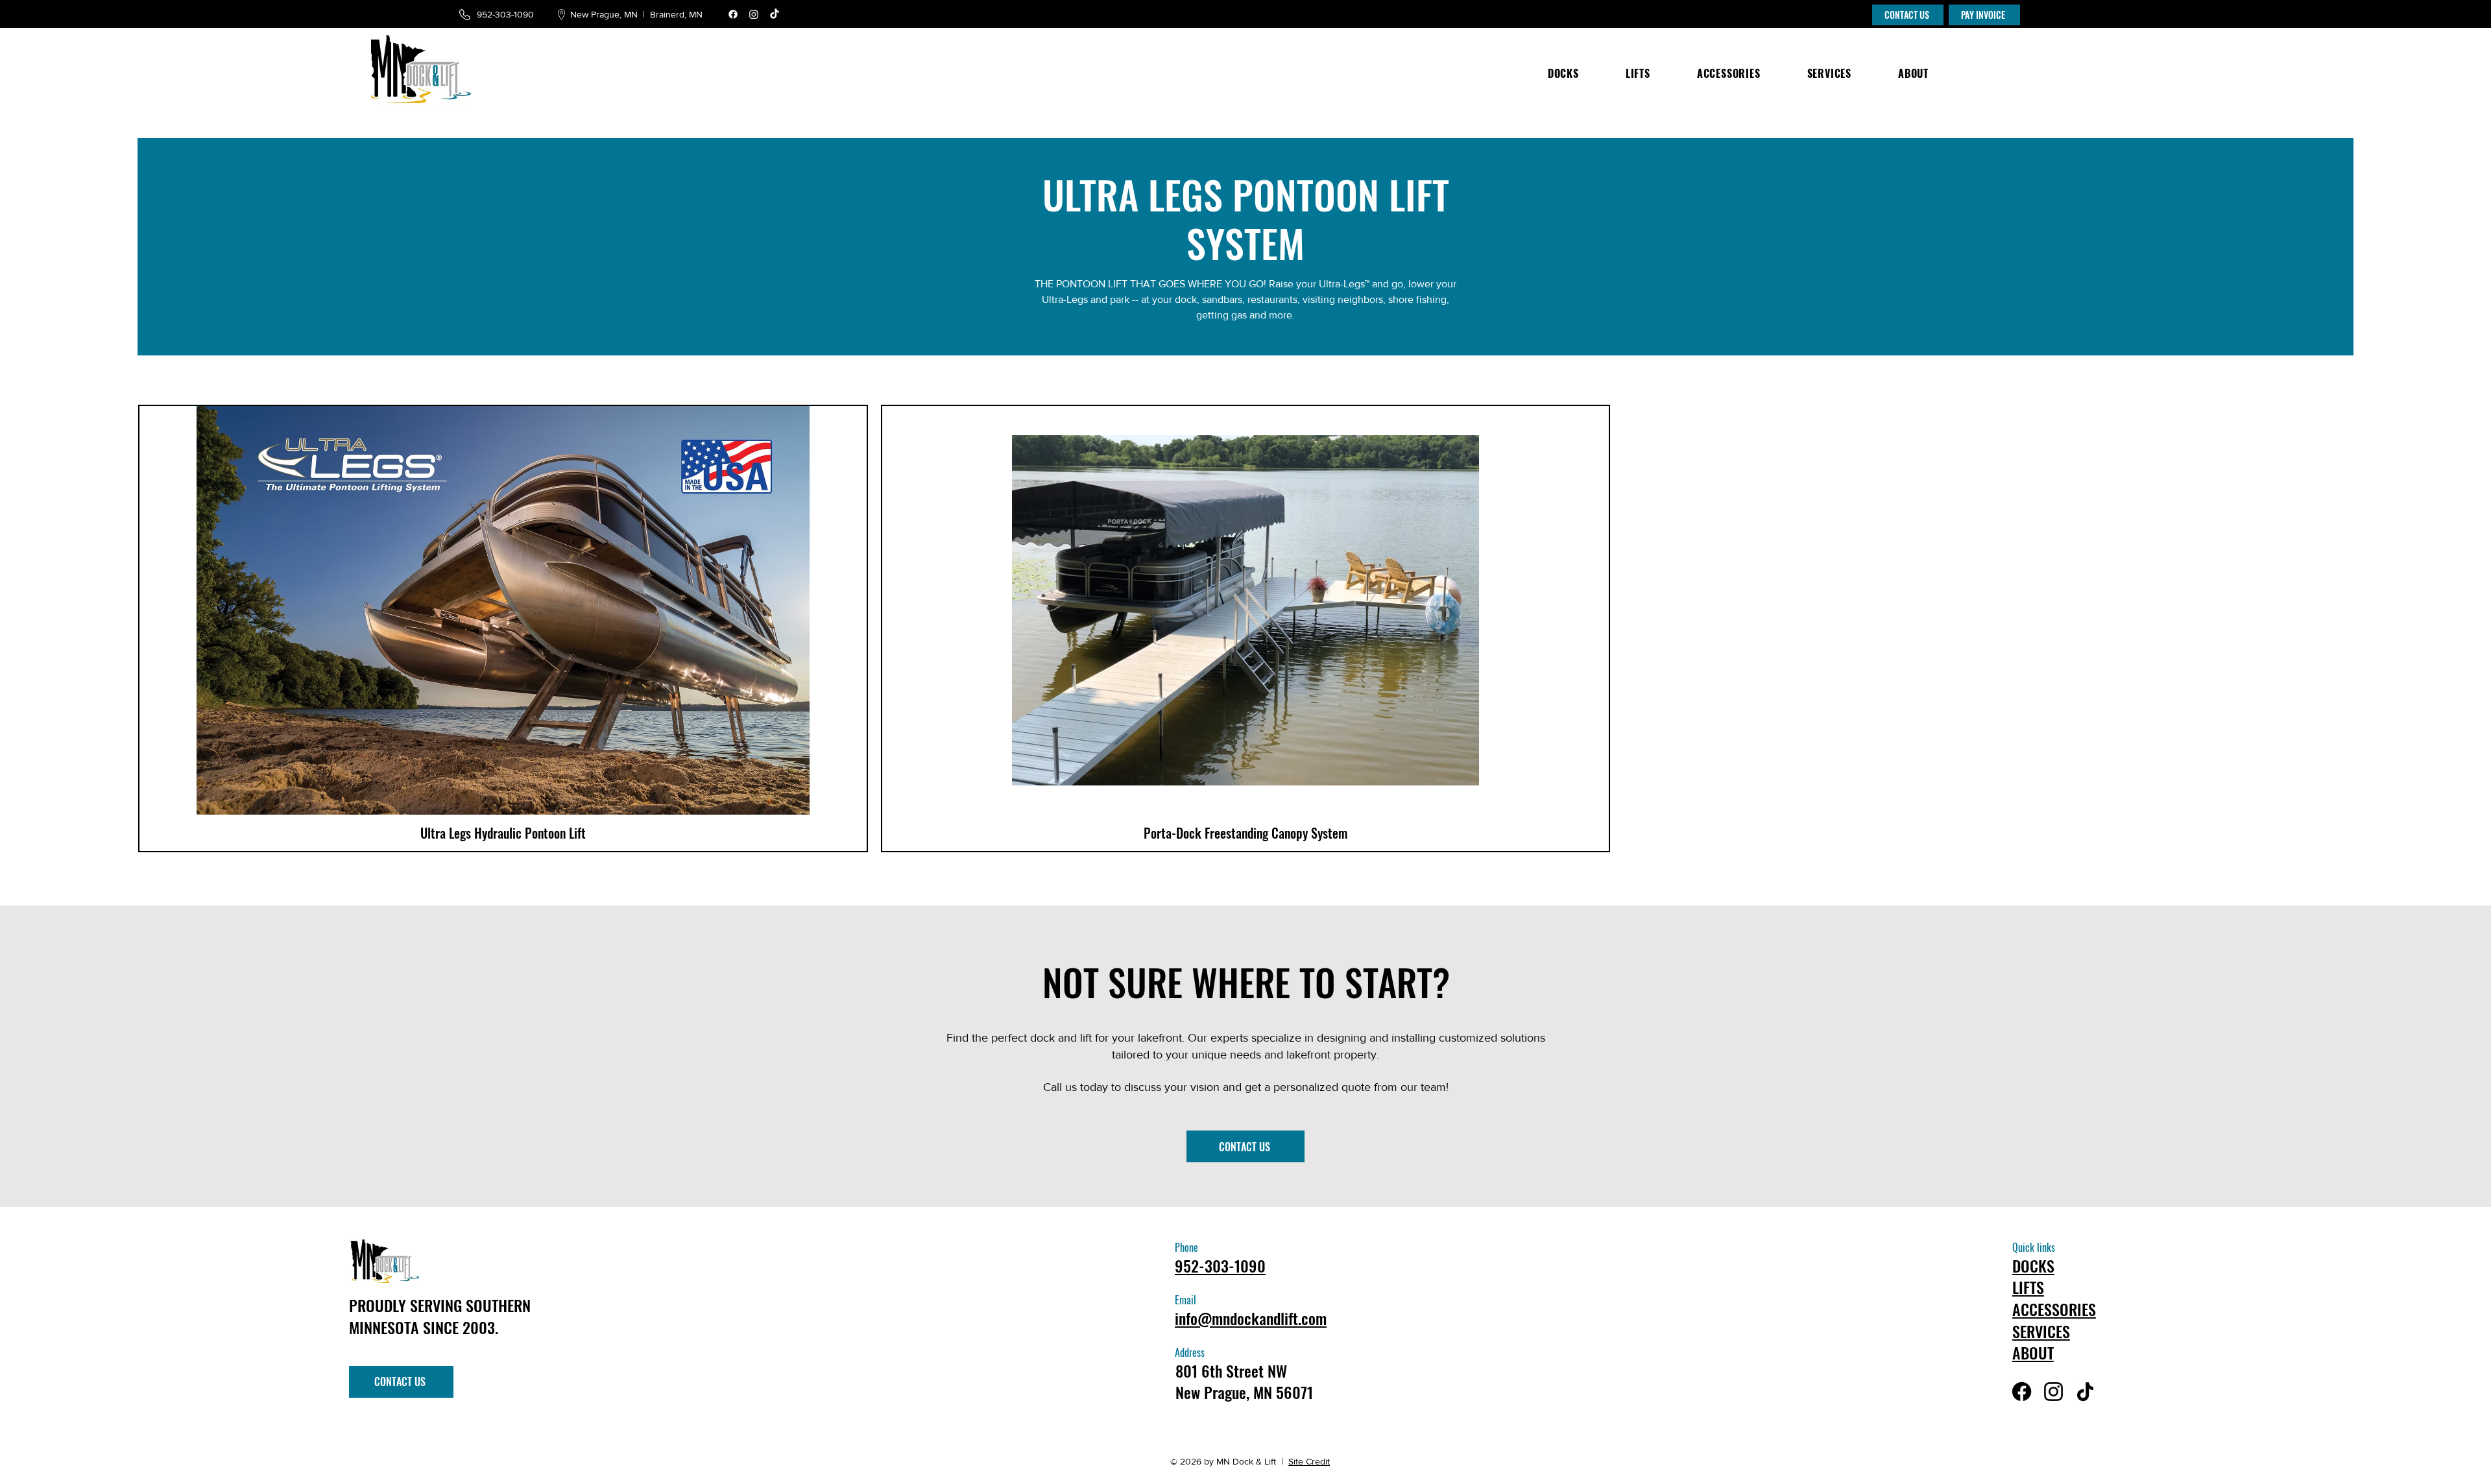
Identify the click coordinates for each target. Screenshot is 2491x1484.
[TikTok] (775, 14)
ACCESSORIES (2054, 1309)
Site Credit (1309, 1461)
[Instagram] (754, 14)
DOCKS (2033, 1265)
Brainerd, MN (678, 14)
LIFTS (2028, 1287)
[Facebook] (733, 14)
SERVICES (2041, 1331)
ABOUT (2033, 1352)
